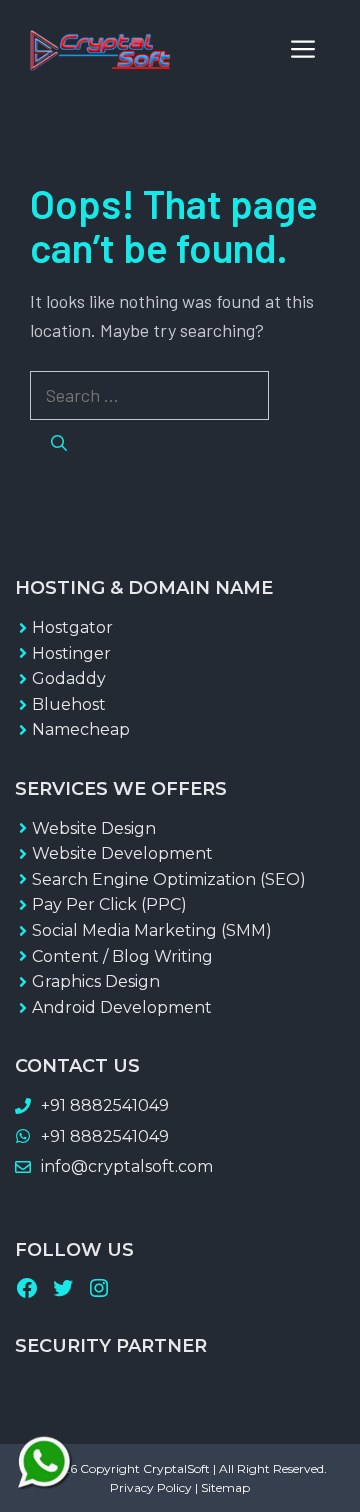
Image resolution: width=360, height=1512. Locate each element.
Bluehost (69, 704)
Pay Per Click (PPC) (109, 904)
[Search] (59, 443)
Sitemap (225, 1487)
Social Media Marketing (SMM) (152, 930)
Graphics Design (96, 981)
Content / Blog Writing (122, 956)
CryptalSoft (176, 1468)
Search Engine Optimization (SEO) (169, 879)
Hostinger (71, 653)
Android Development (122, 1007)
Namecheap (81, 729)
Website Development (122, 853)
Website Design (94, 828)
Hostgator (72, 627)
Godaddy (69, 678)
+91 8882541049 (105, 1105)
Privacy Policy (151, 1487)
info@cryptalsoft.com (127, 1166)
